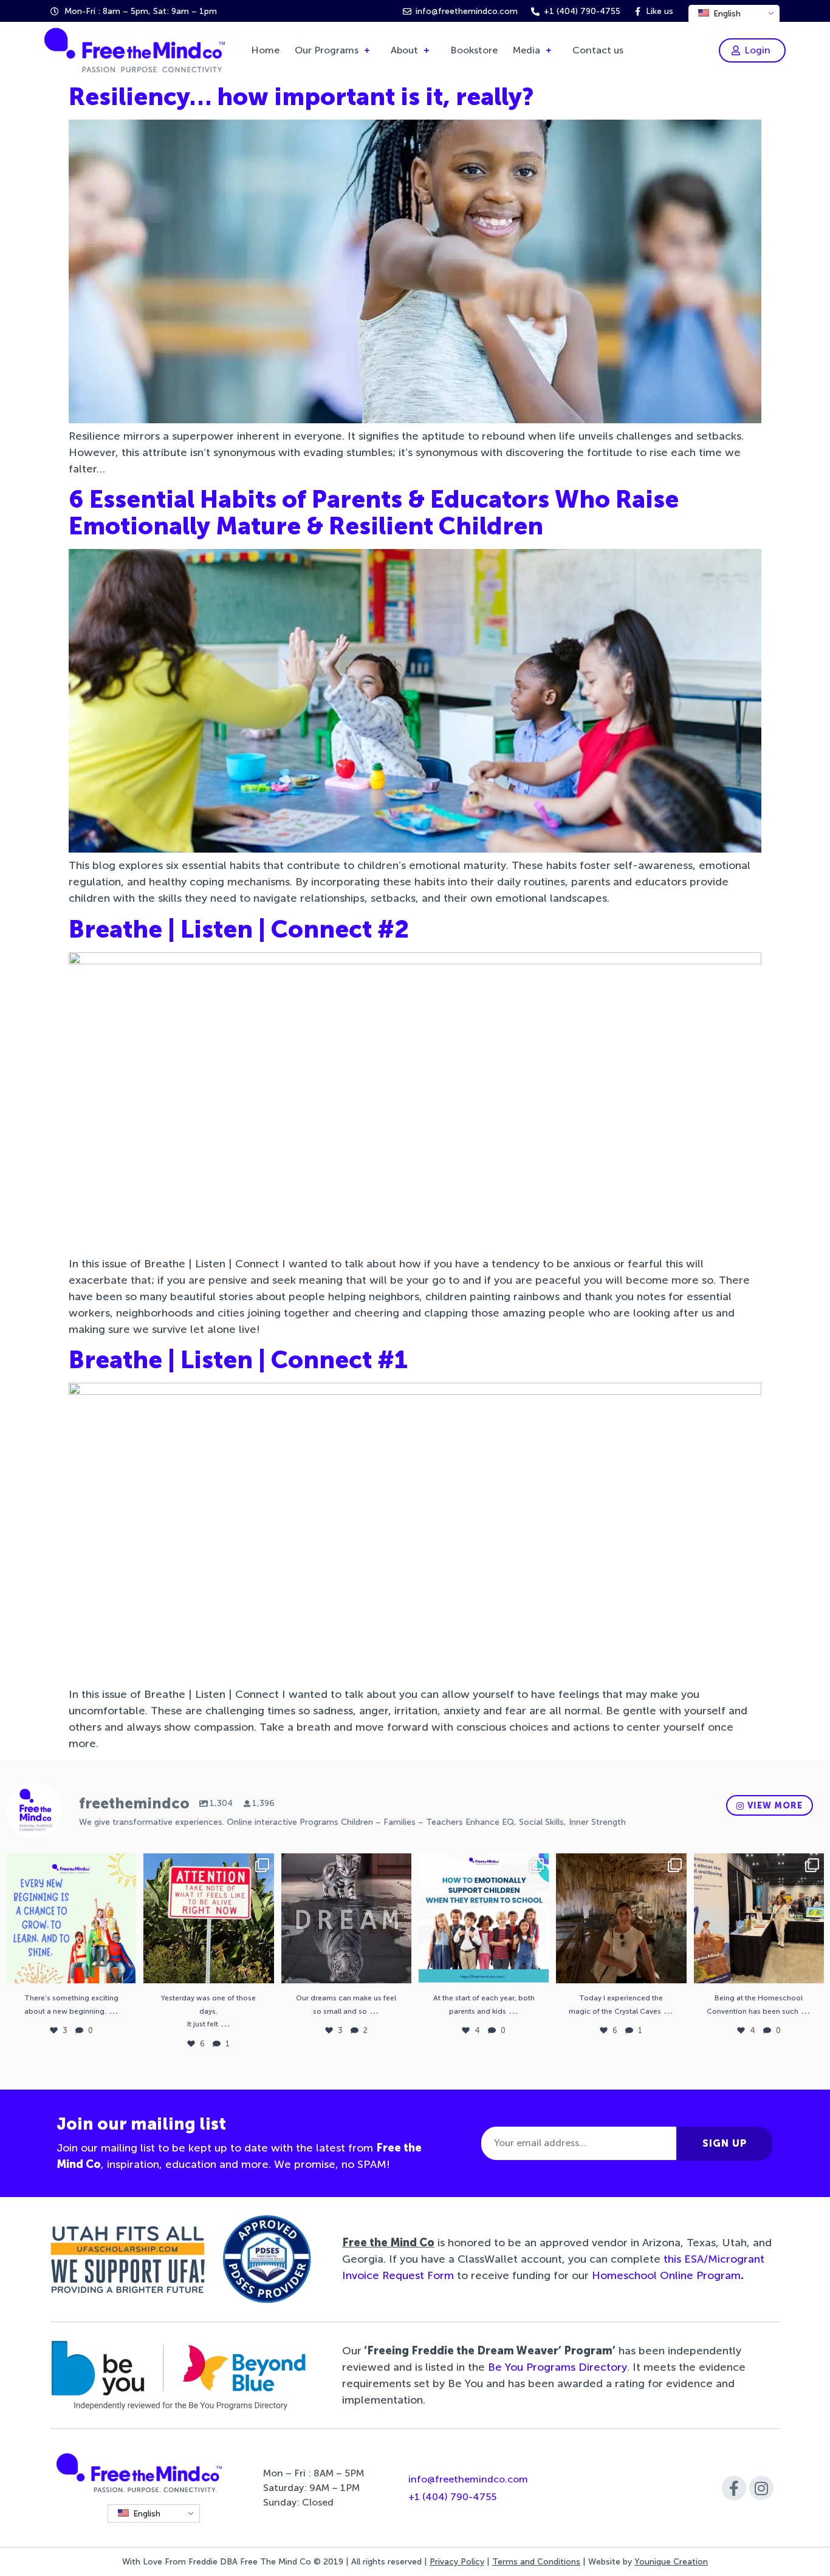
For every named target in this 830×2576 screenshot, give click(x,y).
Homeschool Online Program (666, 2275)
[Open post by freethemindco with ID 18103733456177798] (346, 1918)
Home (265, 50)
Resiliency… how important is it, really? (301, 97)
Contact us (598, 50)
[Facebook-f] (734, 2488)
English (726, 14)
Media (526, 50)
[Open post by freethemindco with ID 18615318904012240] (621, 1918)
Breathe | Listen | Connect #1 (238, 1360)
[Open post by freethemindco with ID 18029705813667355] (208, 1918)
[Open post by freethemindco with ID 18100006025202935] (484, 1918)
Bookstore (474, 50)
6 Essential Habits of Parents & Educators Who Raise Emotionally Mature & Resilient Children (374, 513)
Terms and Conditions (536, 2562)
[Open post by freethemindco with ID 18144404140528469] (759, 1918)
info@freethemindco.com (468, 2479)
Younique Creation (671, 2562)
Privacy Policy (457, 2562)
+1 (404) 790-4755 (452, 2497)
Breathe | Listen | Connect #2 (239, 929)
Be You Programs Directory (557, 2367)
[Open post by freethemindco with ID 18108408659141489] (71, 1918)
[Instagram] (761, 2488)
